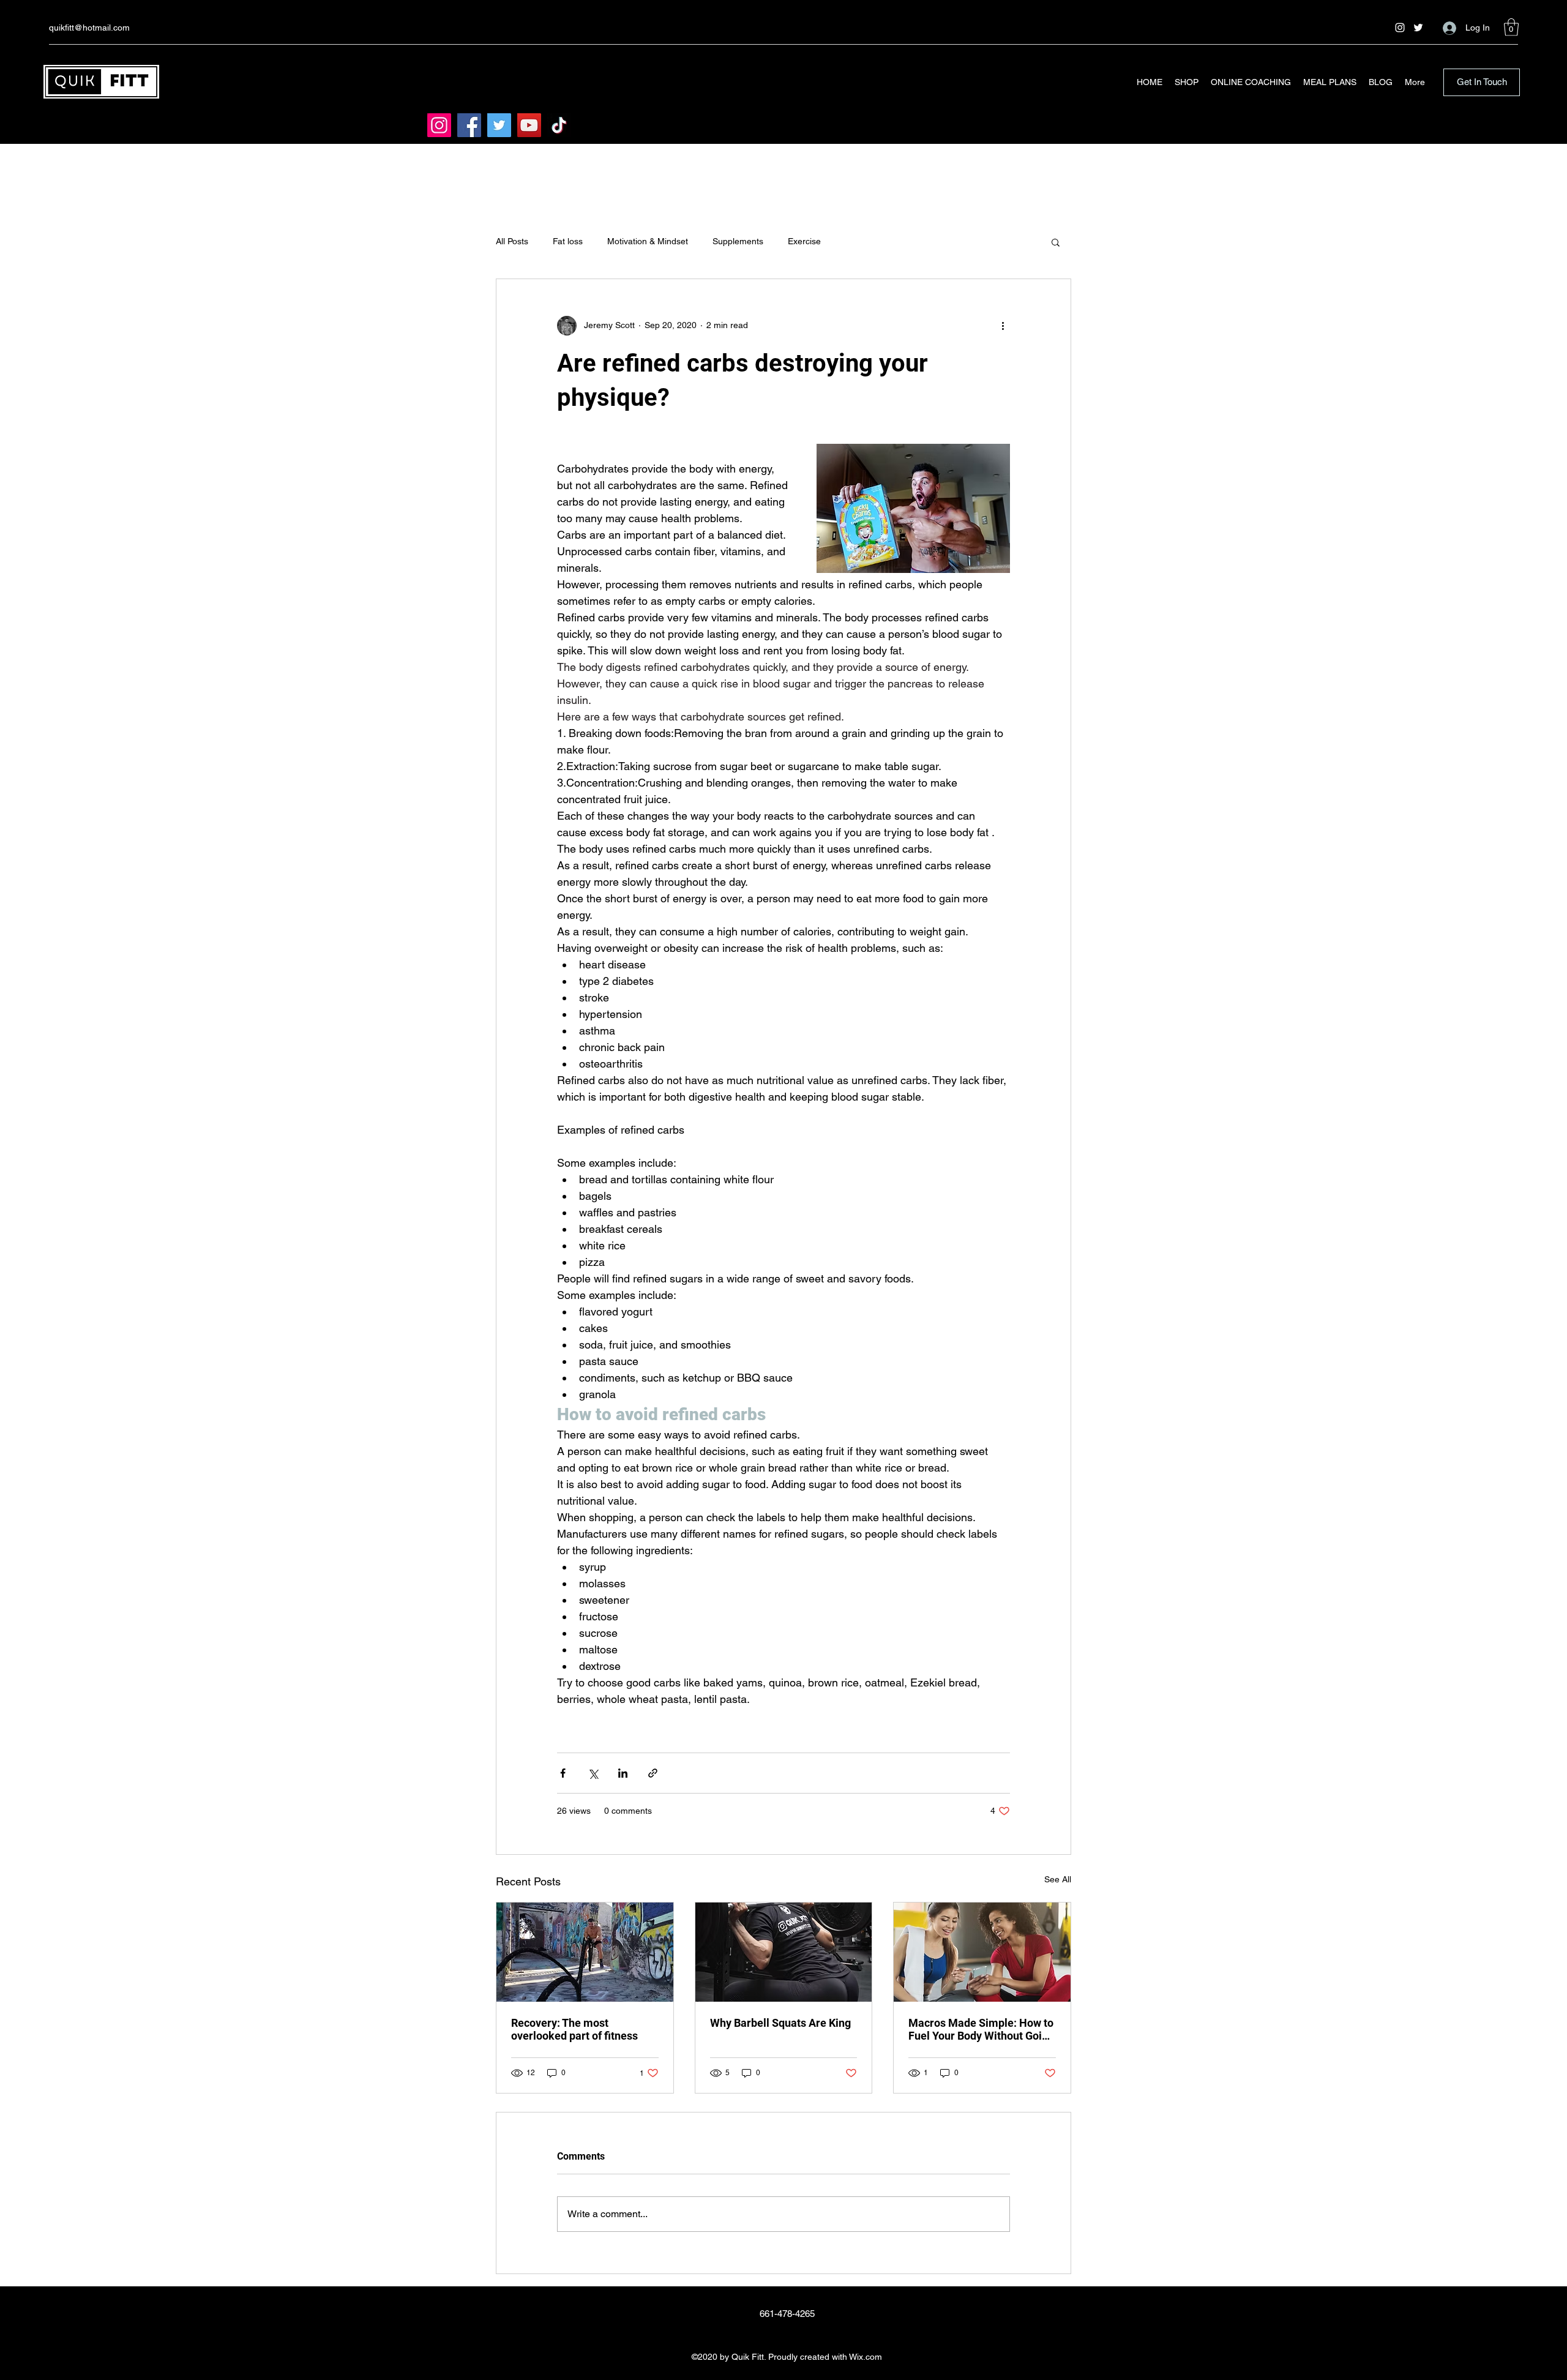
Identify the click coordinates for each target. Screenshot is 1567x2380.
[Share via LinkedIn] (623, 1773)
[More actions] (1003, 326)
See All (1058, 1879)
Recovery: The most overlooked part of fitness (574, 2029)
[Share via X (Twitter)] (593, 1773)
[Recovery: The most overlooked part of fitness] (585, 1952)
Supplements (738, 241)
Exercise (804, 241)
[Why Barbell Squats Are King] (784, 1952)
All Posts (512, 241)
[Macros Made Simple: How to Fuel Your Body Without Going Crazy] (982, 1952)
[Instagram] (1400, 28)
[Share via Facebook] (563, 1773)
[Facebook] (469, 125)
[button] (1511, 27)
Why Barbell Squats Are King (780, 2023)
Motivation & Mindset (648, 241)
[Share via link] (653, 1773)
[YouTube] (529, 125)
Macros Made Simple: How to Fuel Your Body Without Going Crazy (981, 2029)
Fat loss (568, 241)
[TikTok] (559, 125)
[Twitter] (1418, 28)
